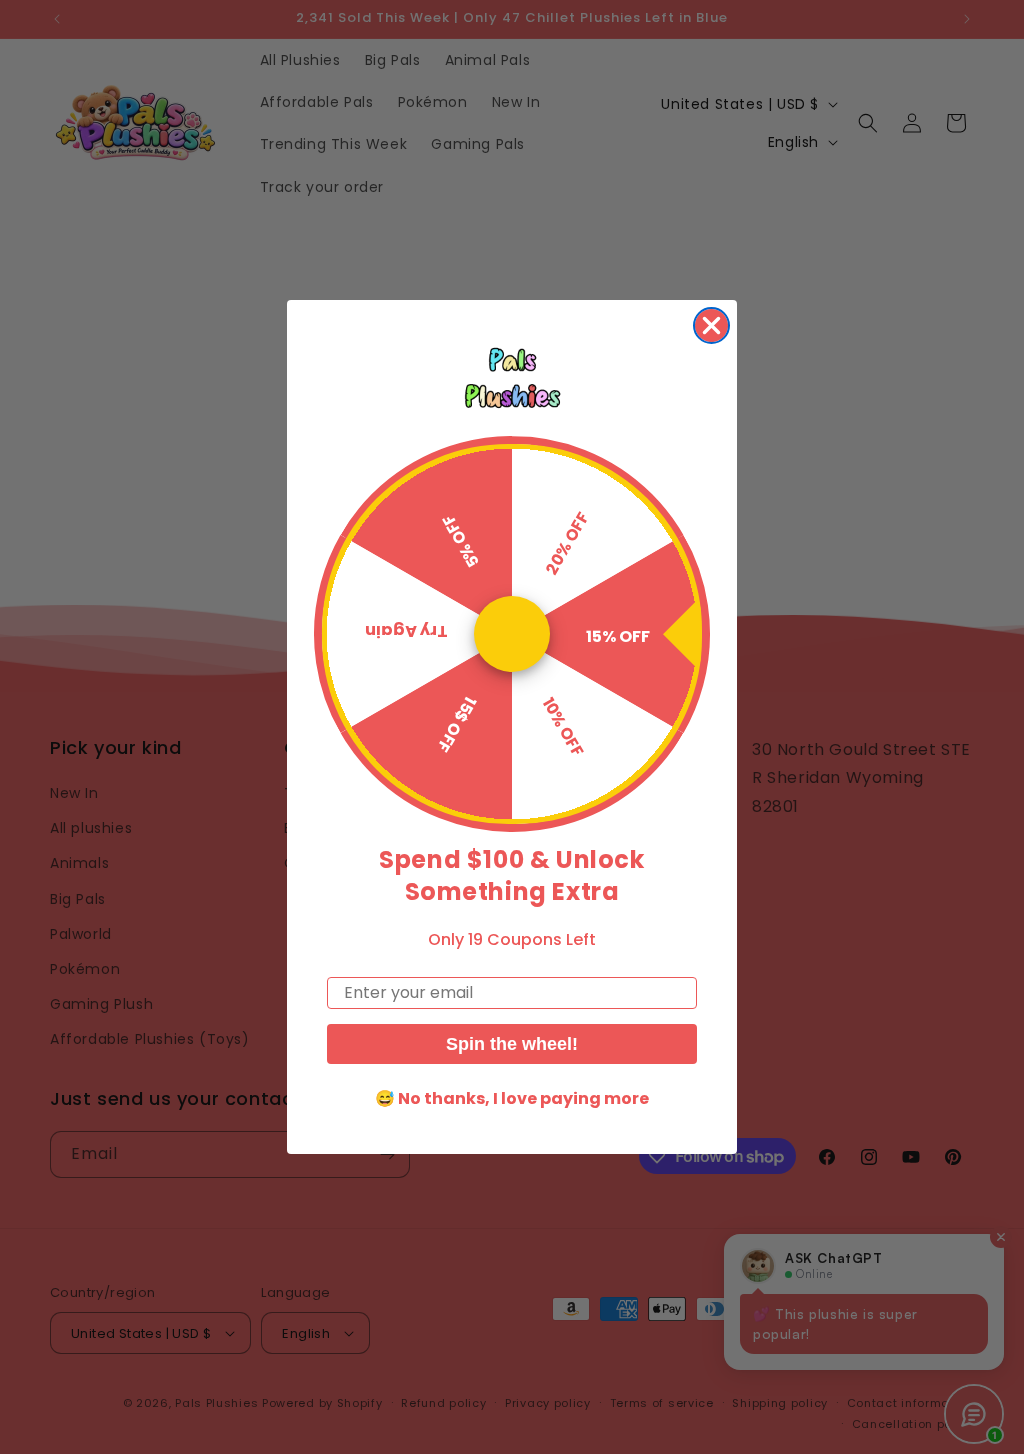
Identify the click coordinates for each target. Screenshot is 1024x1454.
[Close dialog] (711, 325)
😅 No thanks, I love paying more (512, 1098)
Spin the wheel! (512, 1044)
